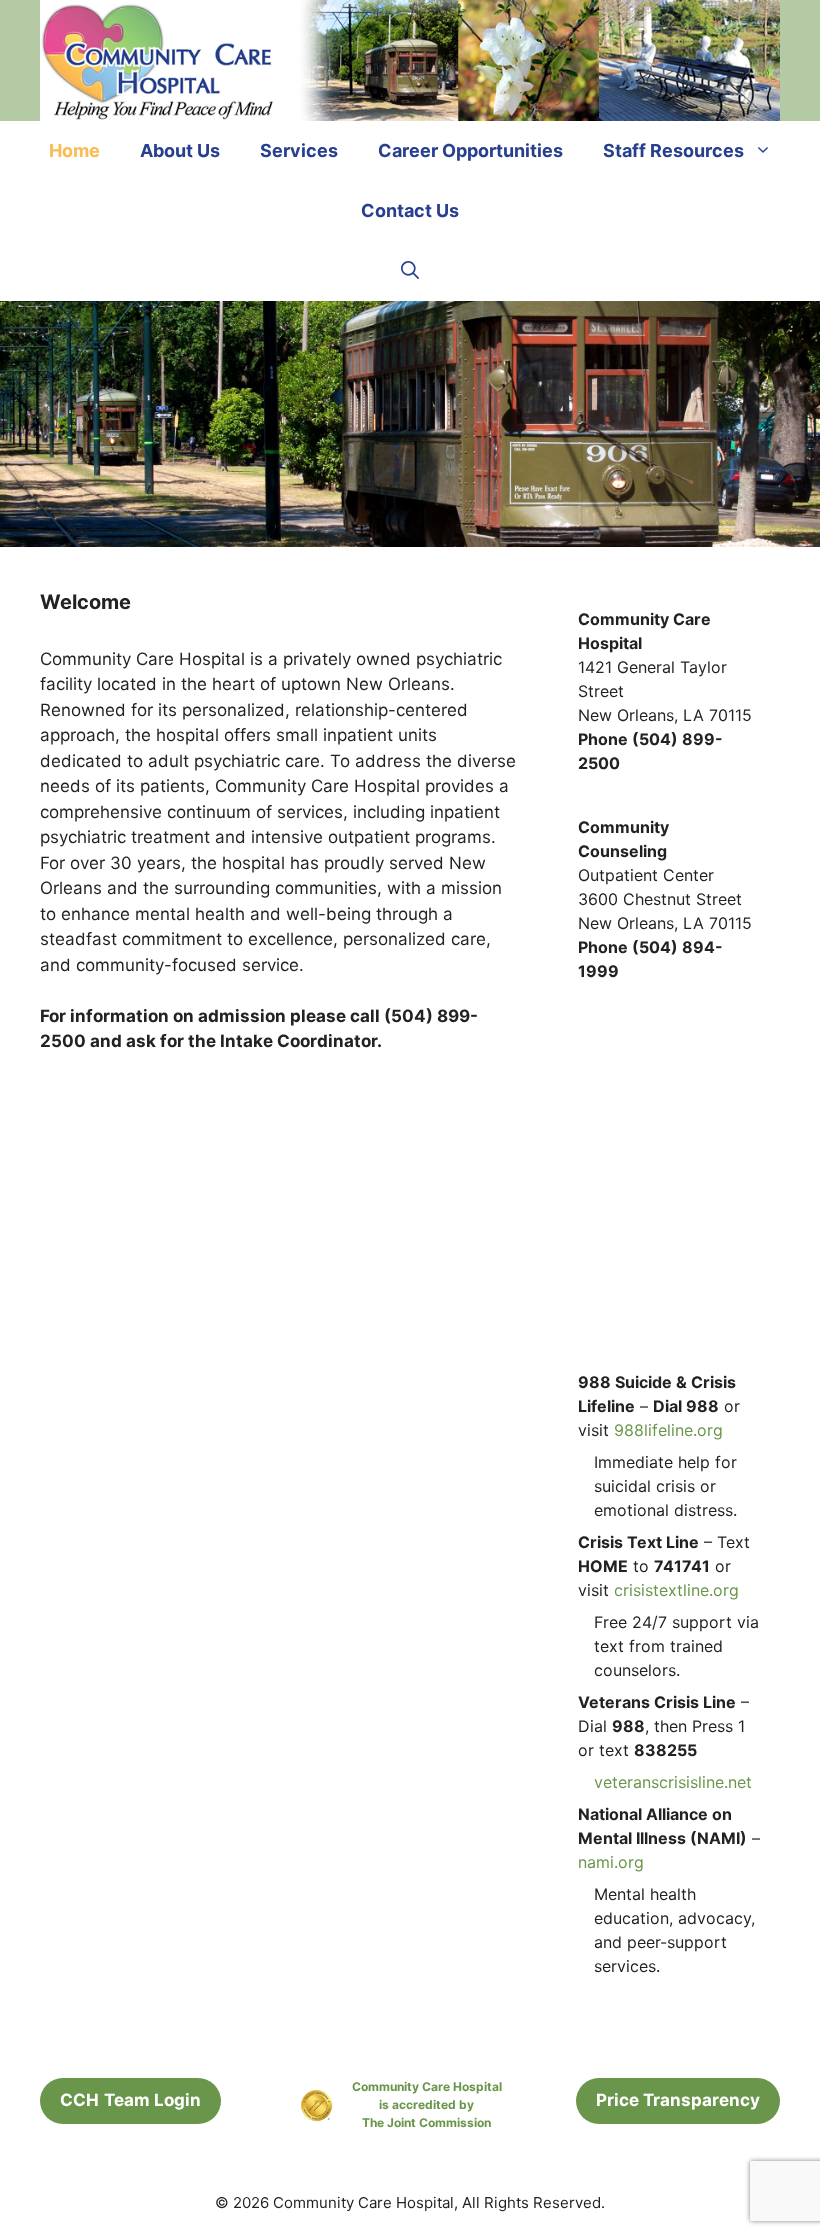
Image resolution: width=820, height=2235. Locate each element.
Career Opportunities (470, 150)
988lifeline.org (668, 1430)
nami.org (611, 1862)
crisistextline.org (676, 1590)
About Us (180, 150)
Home (74, 150)
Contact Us (410, 210)
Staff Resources (673, 150)
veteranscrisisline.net (673, 1782)
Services (299, 150)
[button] (410, 271)
